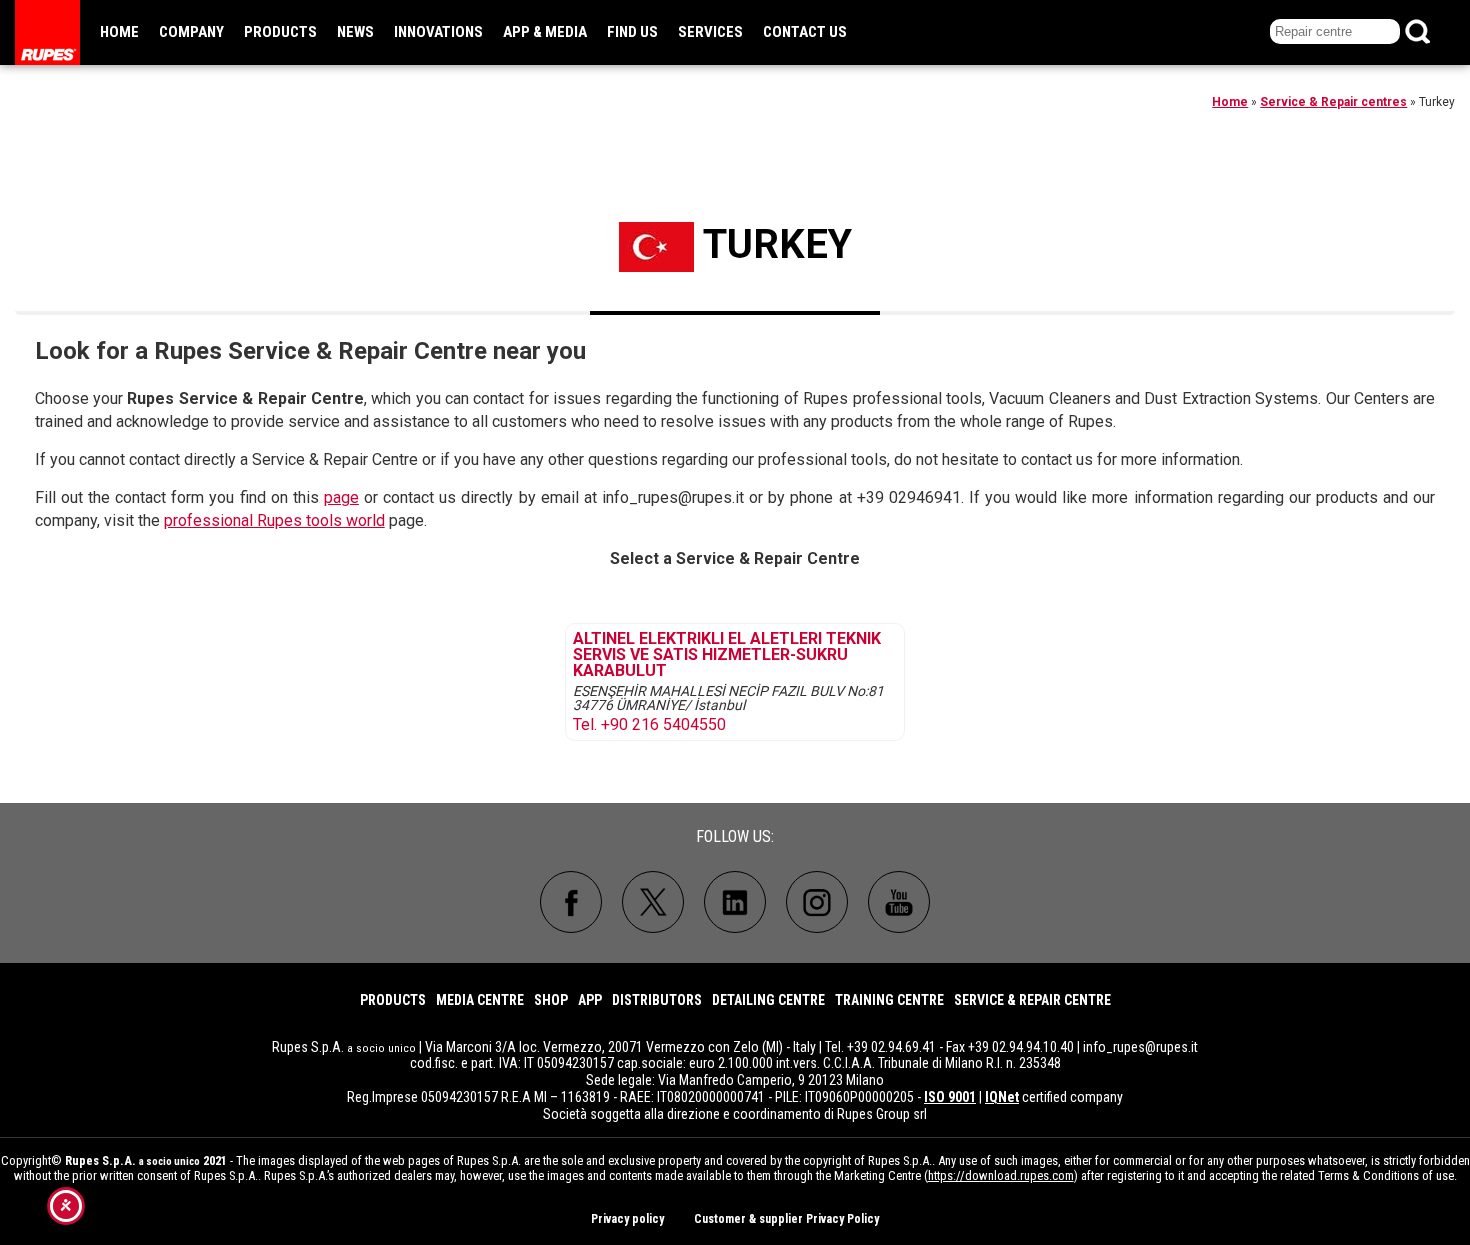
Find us (632, 32)
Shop (551, 1000)
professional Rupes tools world (274, 520)
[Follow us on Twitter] (653, 902)
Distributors (657, 1000)
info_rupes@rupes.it (1140, 1047)
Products (280, 32)
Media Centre (480, 1000)
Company (191, 32)
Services (710, 32)
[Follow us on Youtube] (899, 902)
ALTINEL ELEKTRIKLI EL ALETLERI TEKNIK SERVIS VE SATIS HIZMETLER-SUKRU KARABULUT (727, 655)
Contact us (805, 32)
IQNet (1002, 1097)
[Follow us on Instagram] (817, 902)
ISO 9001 (950, 1097)
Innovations (438, 32)
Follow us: (735, 836)
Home (119, 32)
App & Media (545, 32)
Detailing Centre (768, 1000)
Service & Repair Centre (1032, 1000)
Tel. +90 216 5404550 (649, 725)
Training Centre (889, 1000)
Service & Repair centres (1333, 102)
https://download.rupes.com (1001, 1175)
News (355, 32)
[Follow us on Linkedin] (735, 902)
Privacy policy (627, 1219)
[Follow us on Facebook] (571, 902)
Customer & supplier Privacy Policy (786, 1219)
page (341, 497)
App (590, 1000)
